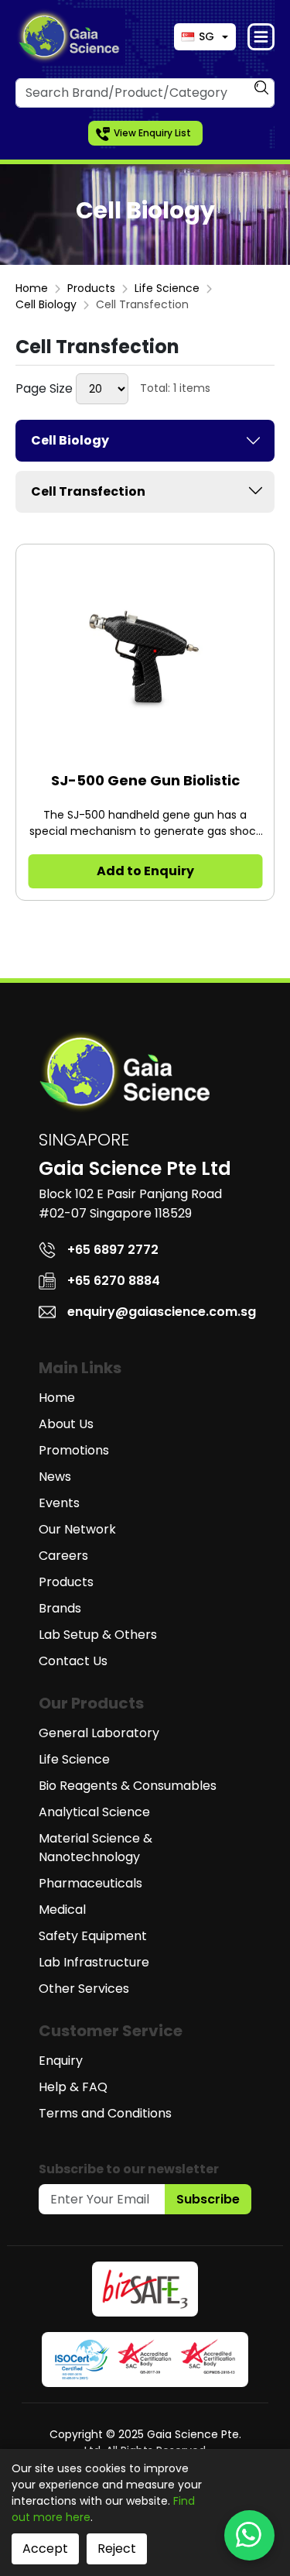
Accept (45, 2549)
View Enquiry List (152, 133)
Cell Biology (46, 304)
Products (91, 288)
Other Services (84, 1989)
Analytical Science (94, 1812)
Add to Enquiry (145, 871)
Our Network (77, 1529)
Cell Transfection (88, 491)
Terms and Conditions (105, 2113)
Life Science (167, 288)
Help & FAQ (73, 2087)
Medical (62, 1910)
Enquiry (61, 2061)
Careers (63, 1556)
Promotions (74, 1450)
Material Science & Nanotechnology (96, 1848)
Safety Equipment (93, 1936)
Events (59, 1503)
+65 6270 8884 (114, 1281)
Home (32, 288)
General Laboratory (99, 1733)
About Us (66, 1424)
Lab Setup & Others (98, 1635)
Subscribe (208, 2199)
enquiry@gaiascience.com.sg (162, 1312)
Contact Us (73, 1661)
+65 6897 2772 (113, 1250)
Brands (60, 1608)
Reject (117, 2549)
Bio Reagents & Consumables (128, 1786)
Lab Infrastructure (94, 1962)
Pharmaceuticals (90, 1883)
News (55, 1477)
